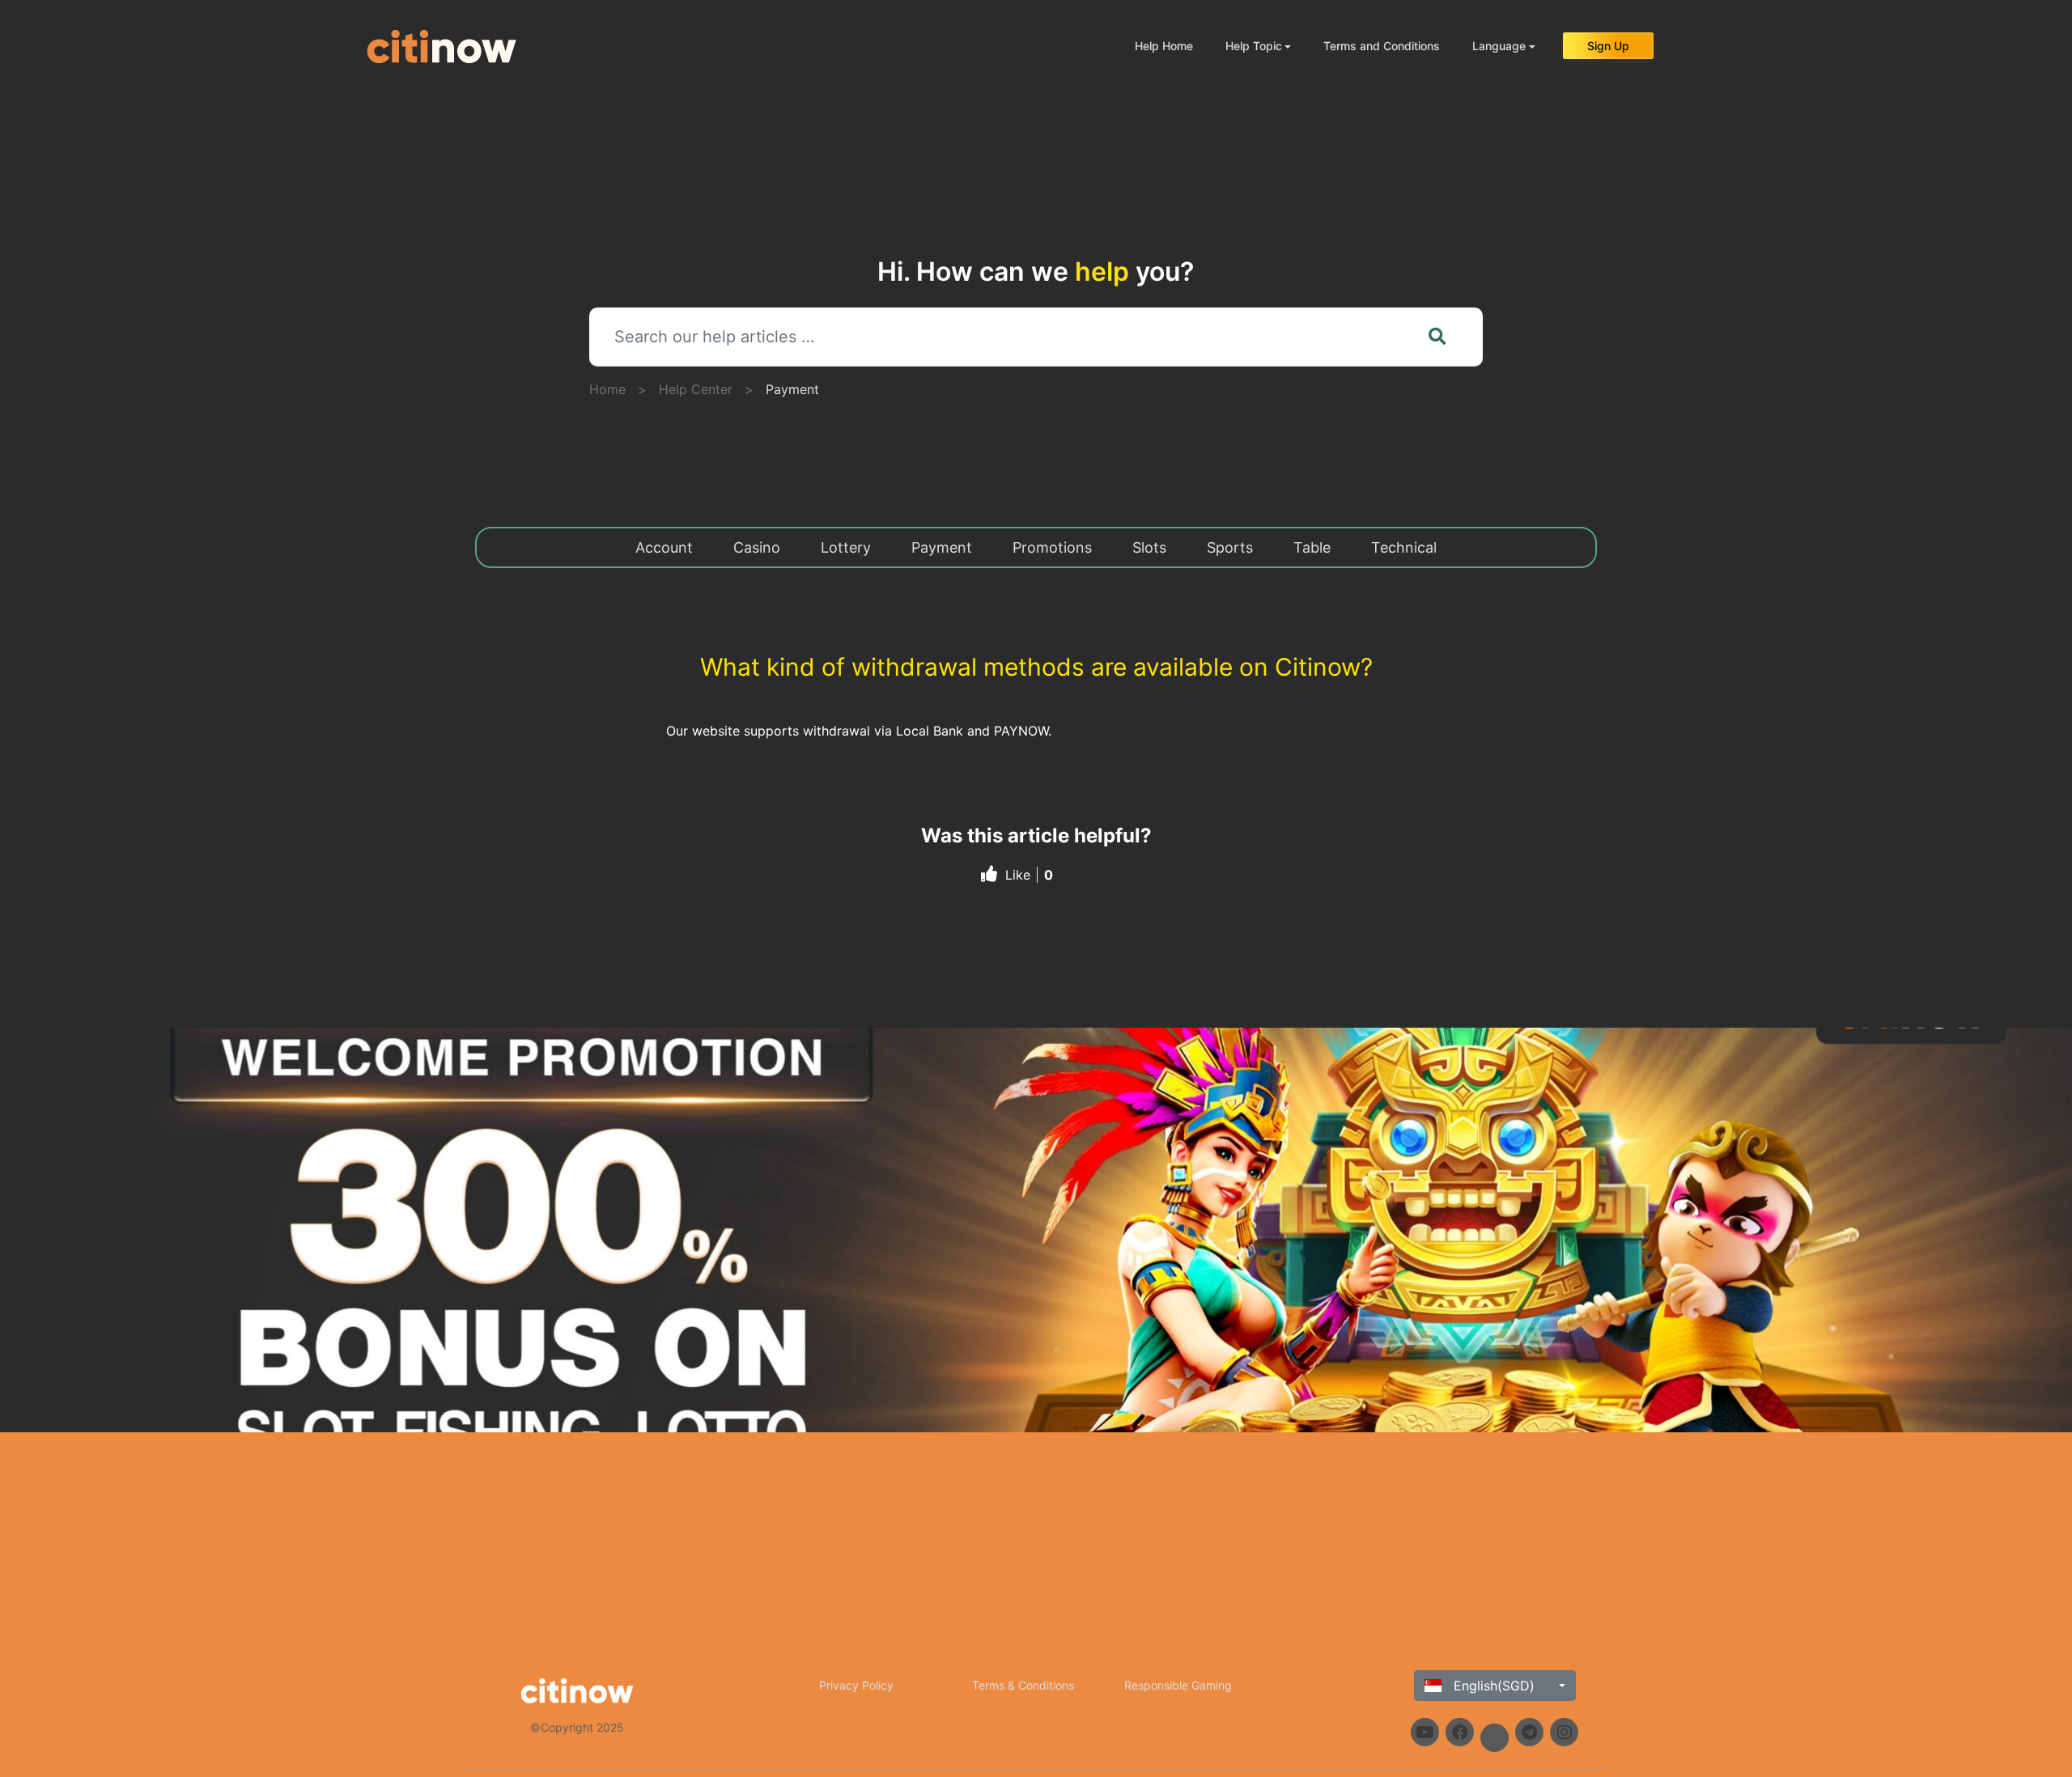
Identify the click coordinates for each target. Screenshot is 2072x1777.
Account (664, 547)
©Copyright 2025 (577, 1727)
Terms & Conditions (1023, 1685)
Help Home (1164, 46)
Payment (792, 389)
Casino (757, 547)
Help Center (696, 389)
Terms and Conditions (1382, 46)
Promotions (1052, 547)
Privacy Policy (856, 1685)
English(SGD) (1492, 1686)
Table (1312, 547)
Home (607, 389)
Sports (1230, 547)
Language (1499, 46)
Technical (1404, 547)
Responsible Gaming (1178, 1685)
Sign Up (1608, 46)
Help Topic (1254, 46)
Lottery (846, 547)
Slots (1149, 547)
